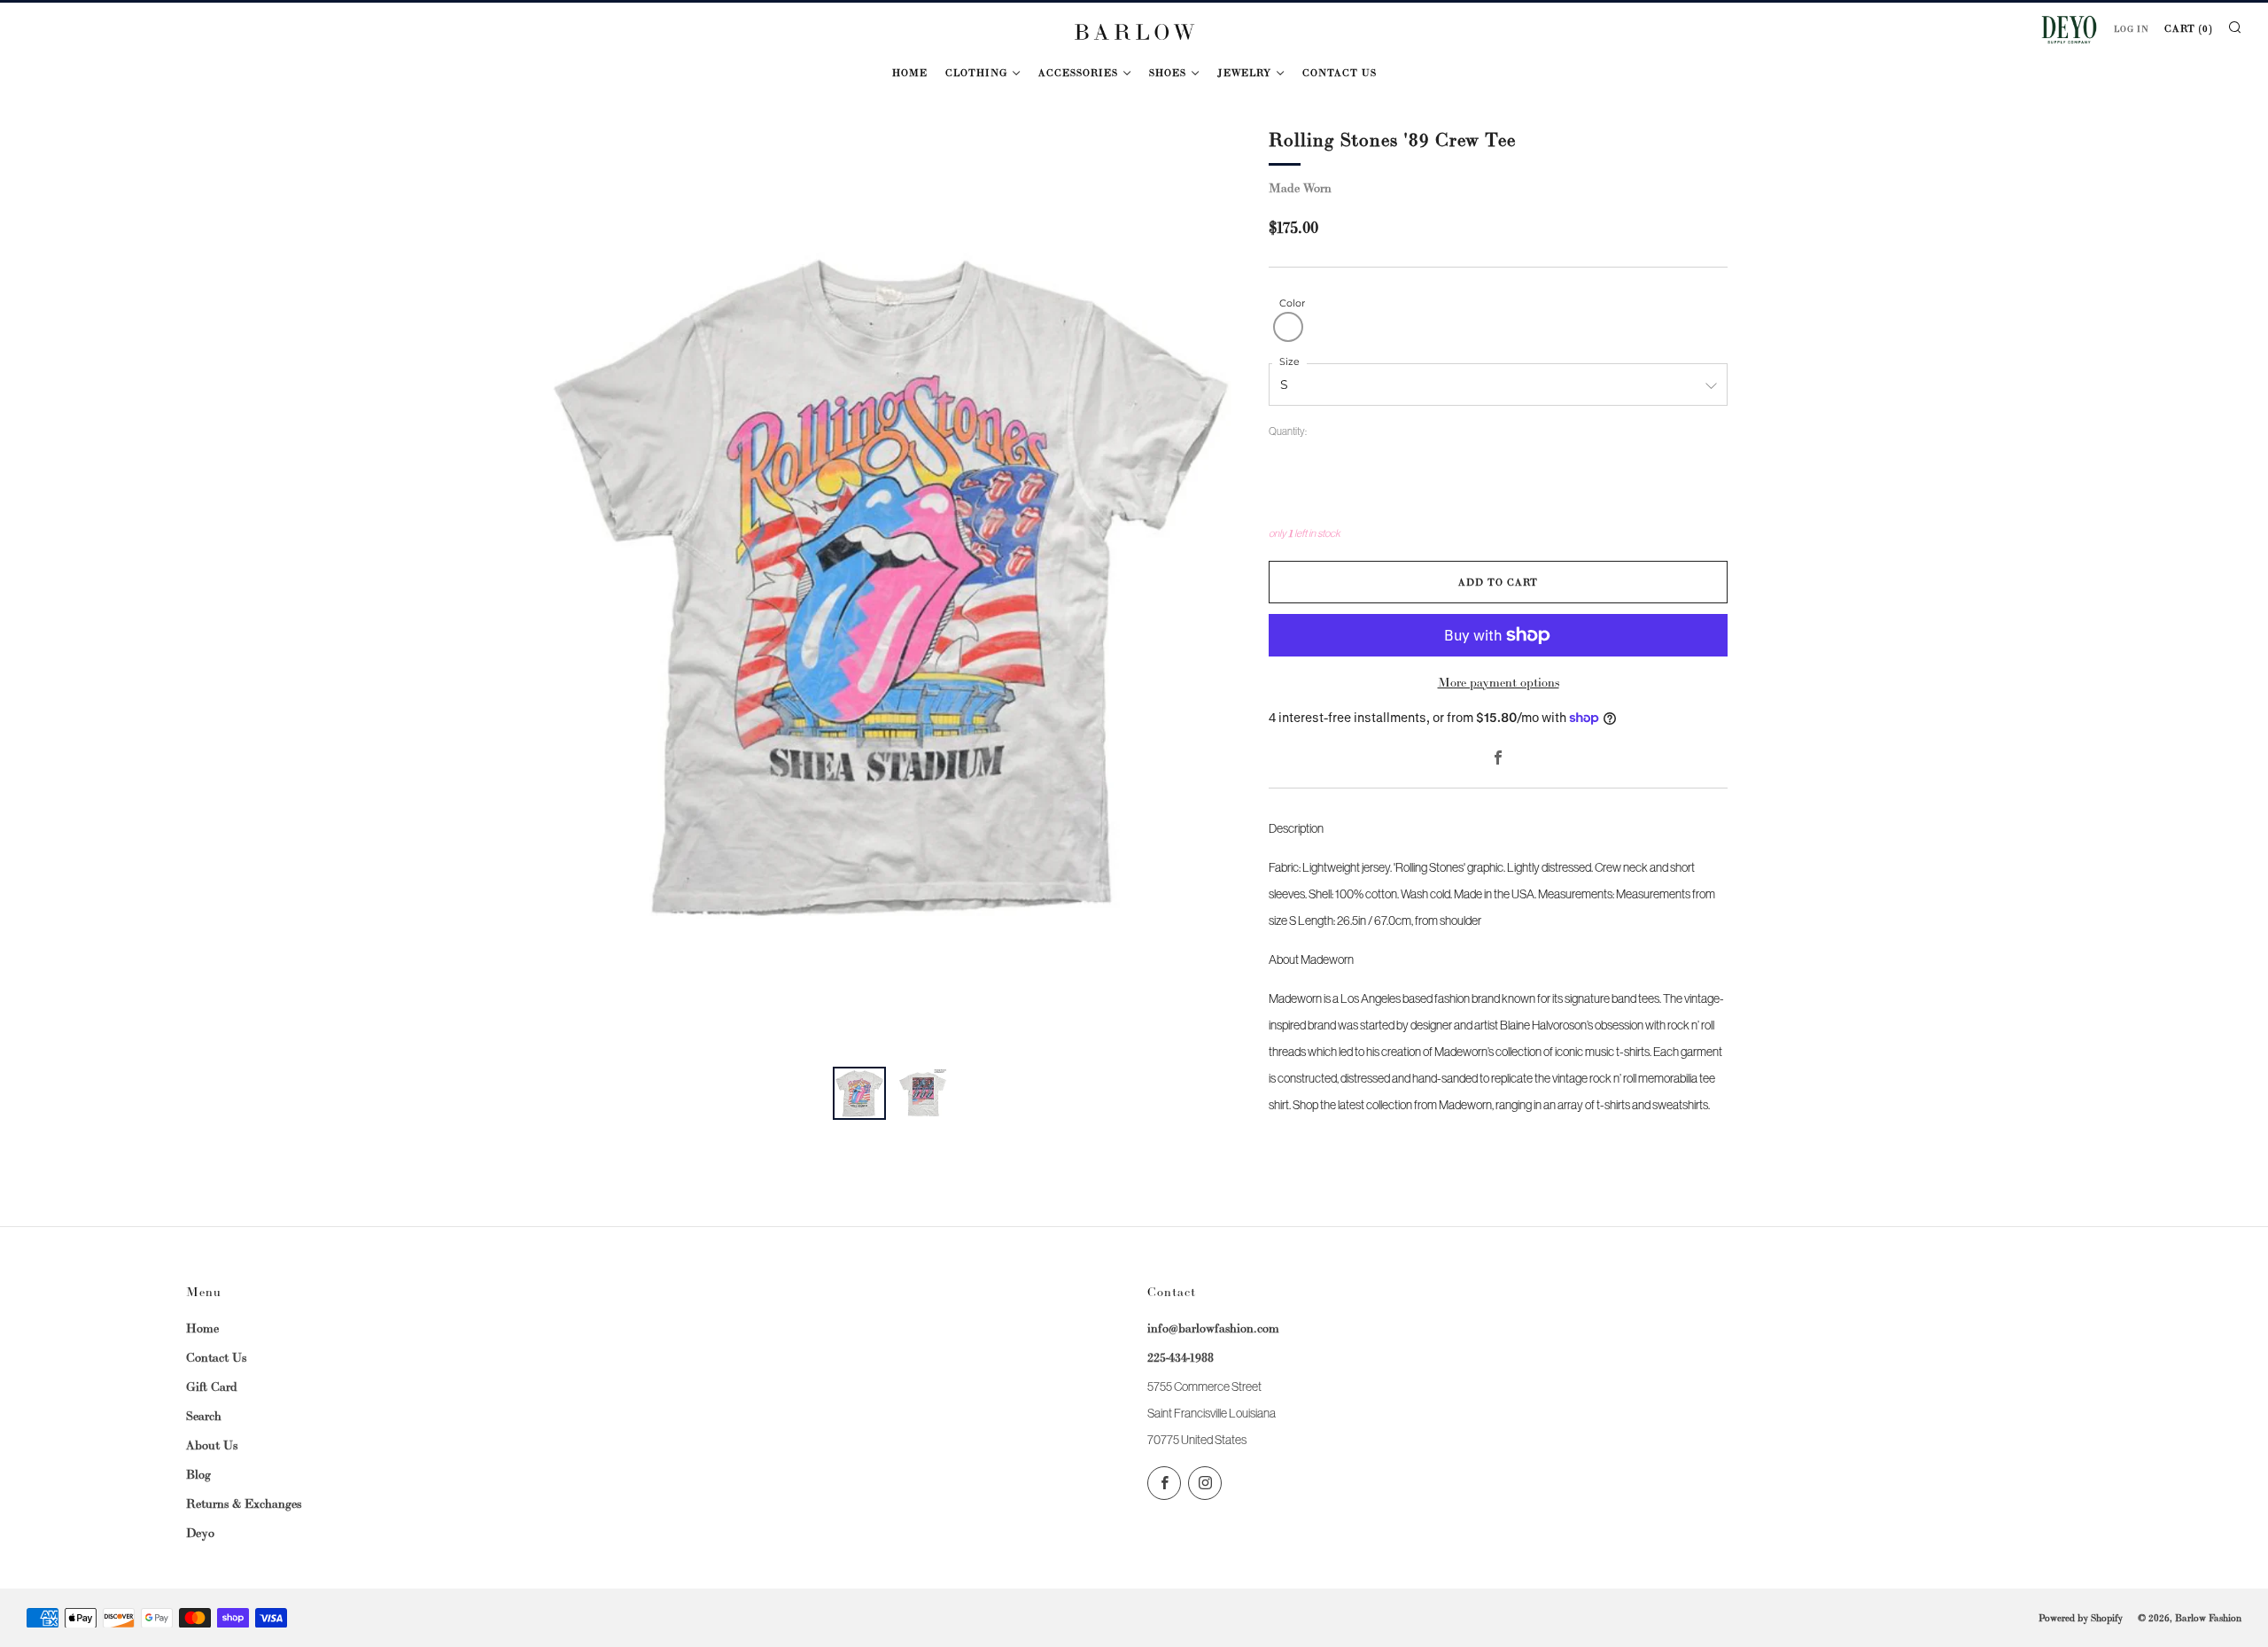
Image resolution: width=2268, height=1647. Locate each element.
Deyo (200, 1533)
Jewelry (1244, 73)
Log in (2132, 29)
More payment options (1499, 682)
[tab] (859, 1093)
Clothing (976, 73)
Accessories (1078, 73)
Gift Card (212, 1387)
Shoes (1168, 73)
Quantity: (1288, 432)
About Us (212, 1445)
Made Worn (1300, 188)
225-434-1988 (1181, 1357)
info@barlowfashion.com (1213, 1328)
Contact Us (1340, 73)
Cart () (2188, 28)
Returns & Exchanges (244, 1503)
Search (204, 1416)
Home (910, 73)
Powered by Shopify (2081, 1618)
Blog (198, 1474)
